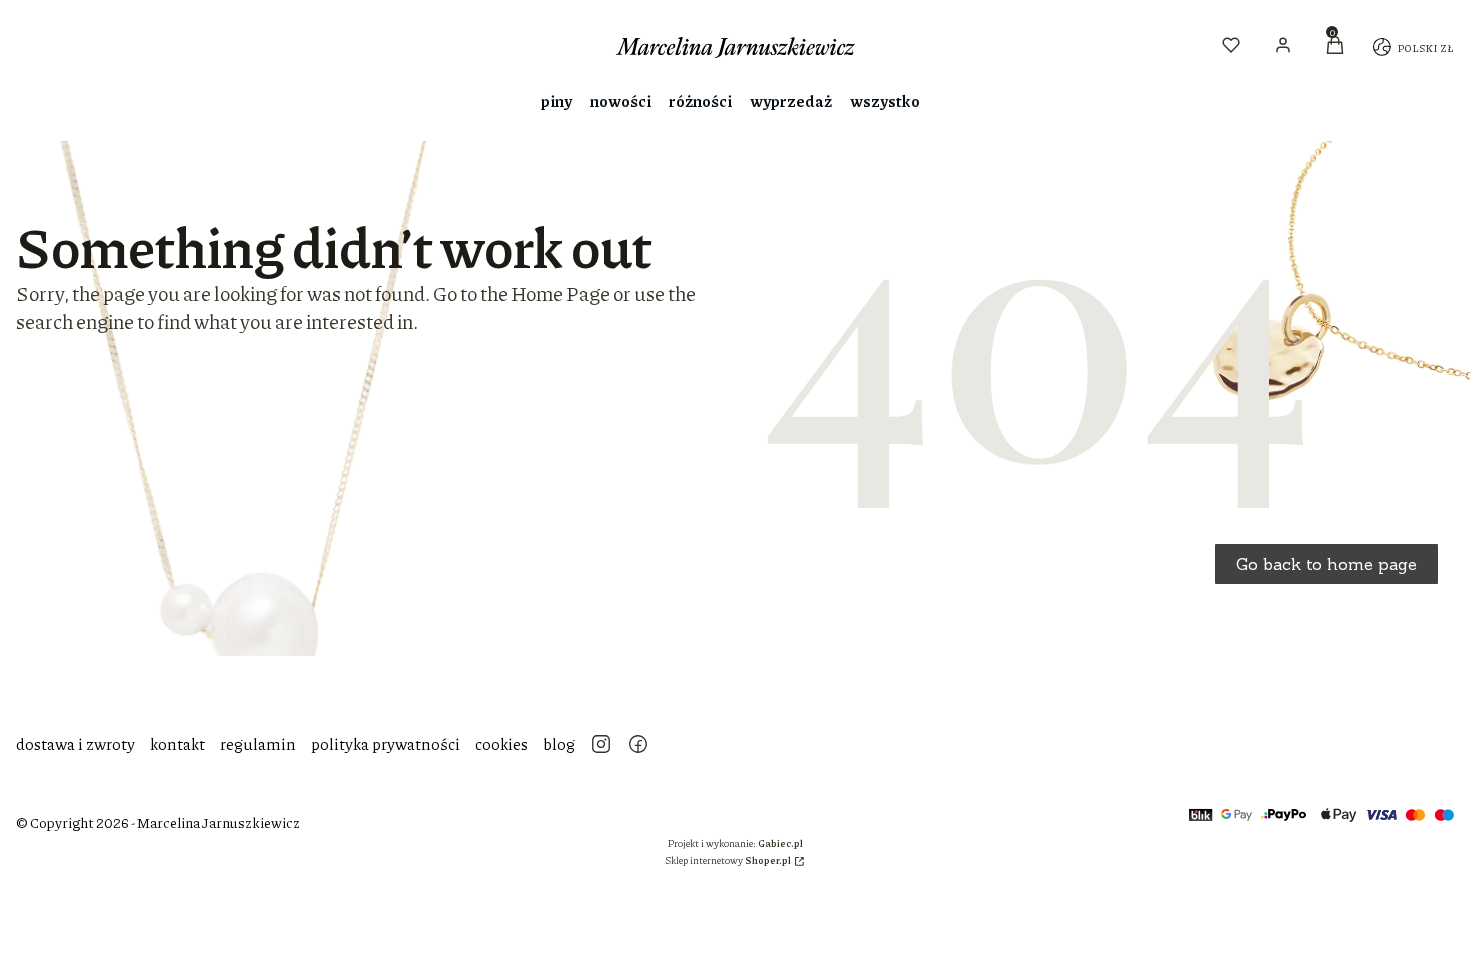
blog (559, 743)
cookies (501, 743)
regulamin (258, 743)
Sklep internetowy (728, 860)
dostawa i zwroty (75, 743)
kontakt (177, 743)
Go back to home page (1326, 564)
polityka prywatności (385, 743)
